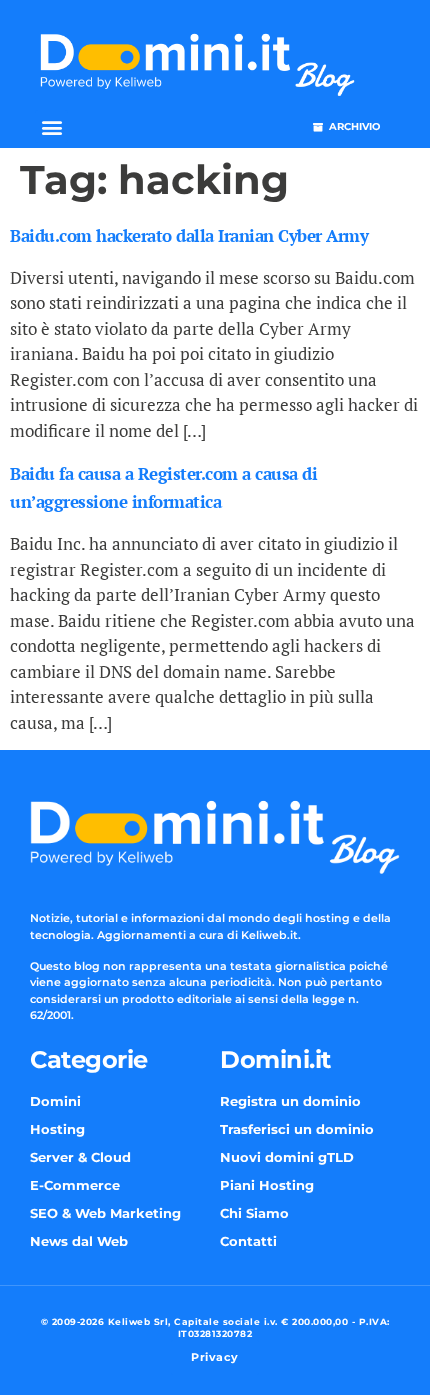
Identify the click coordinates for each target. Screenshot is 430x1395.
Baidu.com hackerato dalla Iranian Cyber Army (189, 235)
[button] (51, 126)
